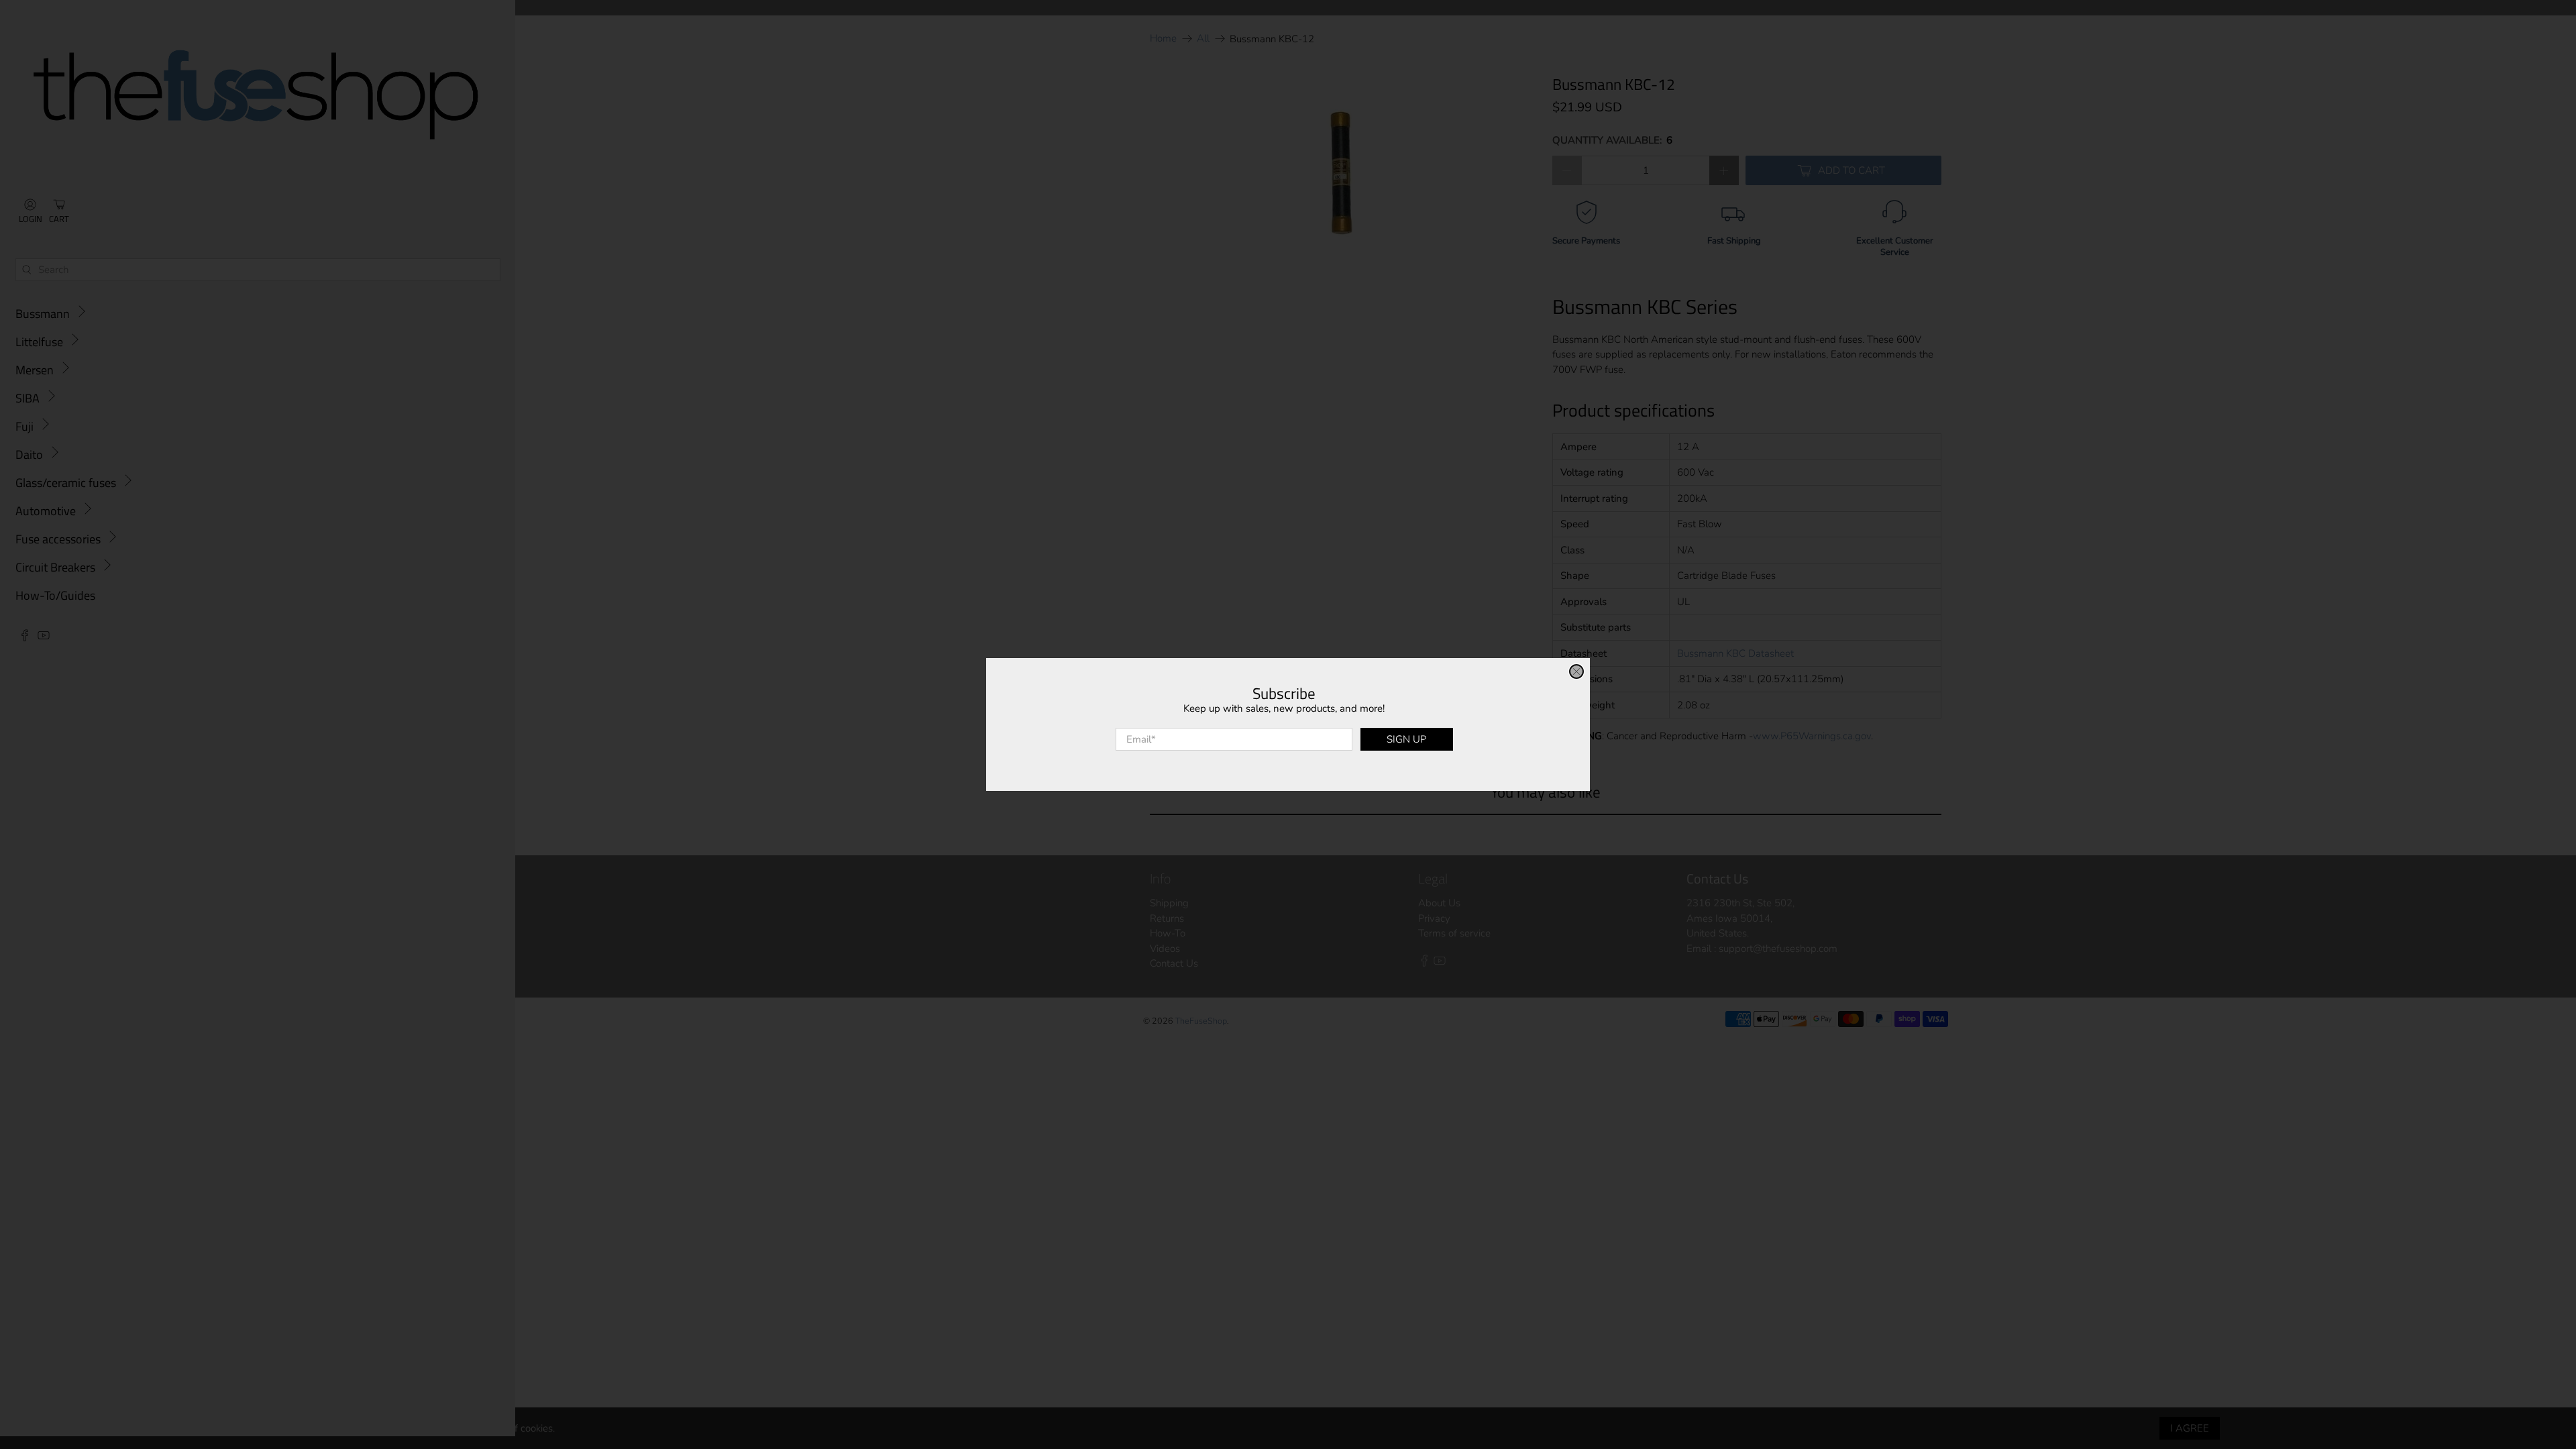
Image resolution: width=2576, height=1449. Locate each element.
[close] (1576, 672)
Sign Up (1406, 739)
